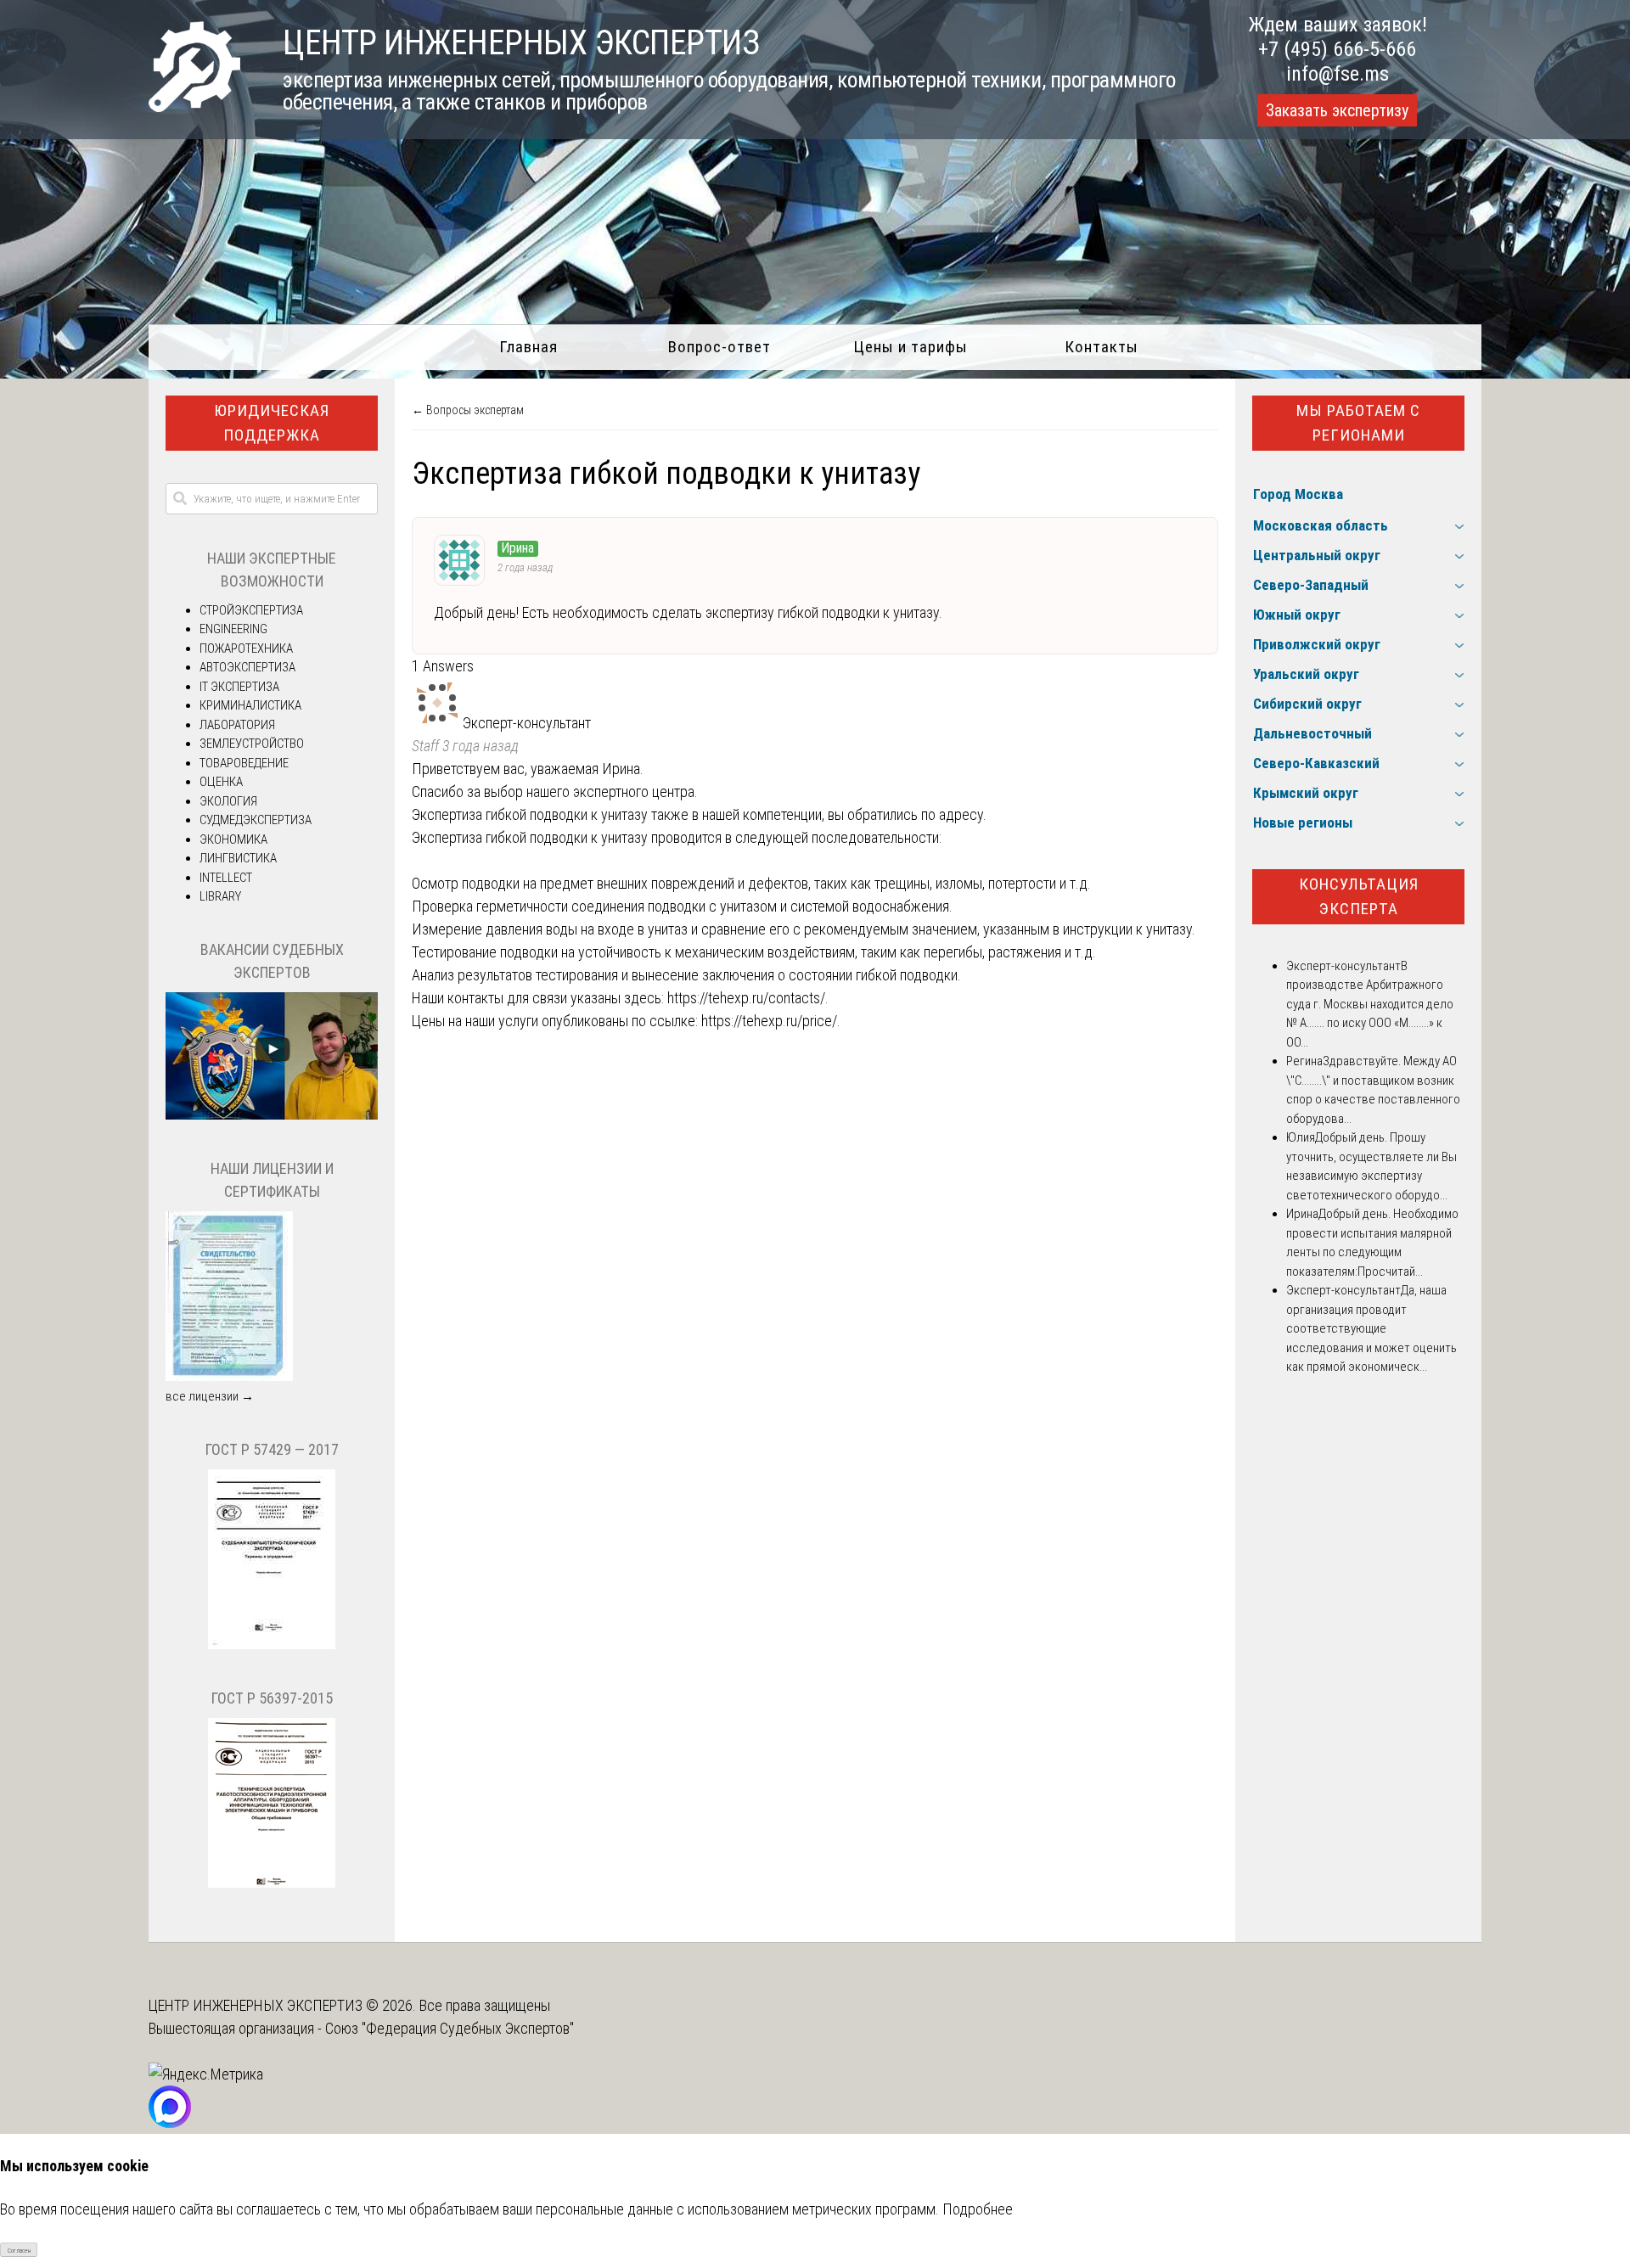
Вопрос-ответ (719, 347)
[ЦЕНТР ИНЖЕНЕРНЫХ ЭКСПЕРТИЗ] (194, 107)
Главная (528, 347)
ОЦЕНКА (221, 782)
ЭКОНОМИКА (233, 839)
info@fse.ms (1338, 74)
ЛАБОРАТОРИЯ (237, 725)
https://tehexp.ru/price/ (769, 1021)
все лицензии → (210, 1396)
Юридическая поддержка (272, 423)
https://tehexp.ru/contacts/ (746, 998)
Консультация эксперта (1359, 896)
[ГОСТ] (272, 1645)
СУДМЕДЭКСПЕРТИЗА (256, 820)
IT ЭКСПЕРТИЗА (239, 687)
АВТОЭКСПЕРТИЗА (247, 667)
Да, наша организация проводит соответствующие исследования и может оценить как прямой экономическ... (1371, 1328)
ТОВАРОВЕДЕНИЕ (244, 763)
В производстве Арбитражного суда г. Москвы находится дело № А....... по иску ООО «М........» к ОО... (1370, 1004)
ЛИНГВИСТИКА (238, 858)
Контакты (1102, 347)
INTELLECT (226, 878)
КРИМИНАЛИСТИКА (250, 705)
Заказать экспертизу (1337, 110)
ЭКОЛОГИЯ (228, 801)
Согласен (19, 2251)
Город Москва (1298, 494)
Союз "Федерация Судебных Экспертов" (450, 2028)
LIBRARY (220, 896)
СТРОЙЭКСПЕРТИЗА (251, 610)
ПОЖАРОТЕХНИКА (246, 648)
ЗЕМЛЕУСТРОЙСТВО (252, 744)
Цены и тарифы (911, 347)
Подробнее (978, 2209)
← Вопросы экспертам (468, 410)
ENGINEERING (233, 629)
